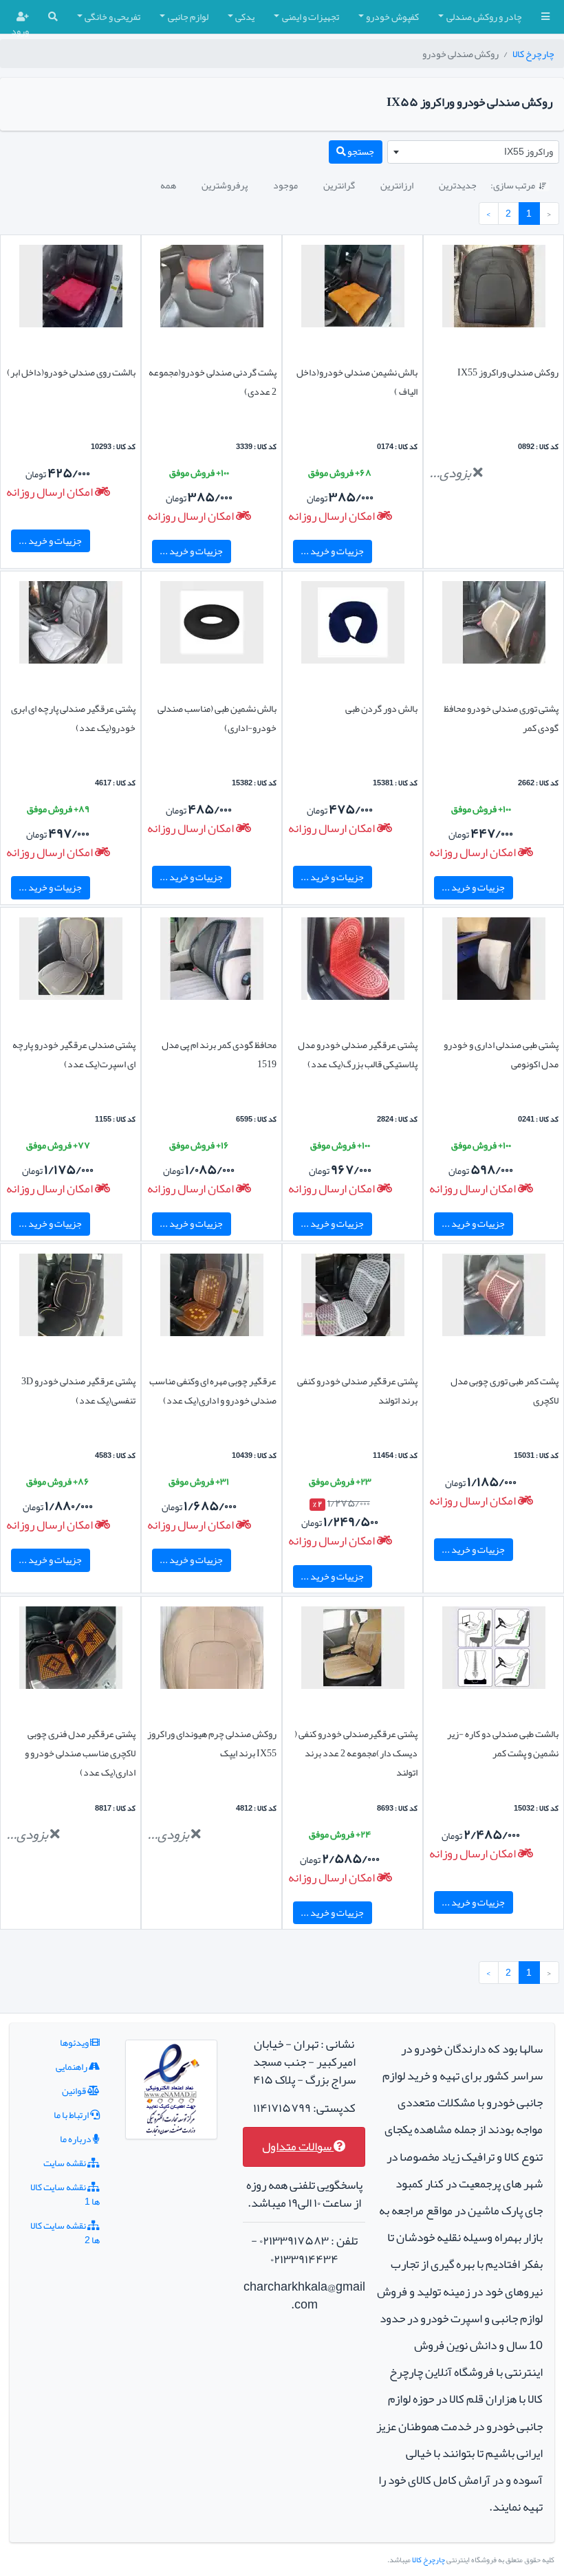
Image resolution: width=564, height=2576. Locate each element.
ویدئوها (75, 2042)
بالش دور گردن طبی (381, 708)
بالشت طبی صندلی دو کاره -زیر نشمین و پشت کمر (503, 1743)
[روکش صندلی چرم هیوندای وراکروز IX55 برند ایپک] (212, 1650)
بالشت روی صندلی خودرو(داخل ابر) (71, 372)
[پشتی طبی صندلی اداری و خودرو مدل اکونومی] (494, 961)
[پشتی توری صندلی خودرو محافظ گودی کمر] (494, 625)
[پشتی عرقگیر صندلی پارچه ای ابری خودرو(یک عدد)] (71, 625)
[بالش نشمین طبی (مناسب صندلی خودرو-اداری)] (212, 625)
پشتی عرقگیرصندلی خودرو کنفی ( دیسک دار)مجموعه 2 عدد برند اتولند (356, 1753)
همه (168, 185)
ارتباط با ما (72, 2115)
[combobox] (473, 152)
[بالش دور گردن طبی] (353, 625)
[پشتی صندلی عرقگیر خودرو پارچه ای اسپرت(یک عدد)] (71, 961)
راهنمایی (72, 2066)
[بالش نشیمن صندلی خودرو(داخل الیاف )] (353, 289)
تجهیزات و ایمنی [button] (311, 17)
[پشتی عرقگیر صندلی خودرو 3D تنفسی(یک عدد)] (71, 1298)
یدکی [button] (245, 17)
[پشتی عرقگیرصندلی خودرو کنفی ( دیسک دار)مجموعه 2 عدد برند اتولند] (353, 1650)
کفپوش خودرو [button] (392, 17)
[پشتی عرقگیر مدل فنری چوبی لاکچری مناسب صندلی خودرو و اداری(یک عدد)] (71, 1650)
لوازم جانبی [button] (188, 17)
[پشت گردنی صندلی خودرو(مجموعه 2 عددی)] (212, 289)
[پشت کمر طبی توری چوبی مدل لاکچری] (494, 1298)
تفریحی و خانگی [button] (112, 17)
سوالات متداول (298, 2147)
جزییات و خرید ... (332, 551)
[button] (545, 17)
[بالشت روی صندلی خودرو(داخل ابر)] (71, 289)
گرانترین (339, 185)
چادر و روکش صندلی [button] (484, 17)
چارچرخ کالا (533, 54)
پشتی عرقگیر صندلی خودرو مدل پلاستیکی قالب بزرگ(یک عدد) (358, 1054)
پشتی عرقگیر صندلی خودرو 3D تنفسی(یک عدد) (78, 1390)
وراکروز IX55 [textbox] (529, 151)
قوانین (75, 2091)
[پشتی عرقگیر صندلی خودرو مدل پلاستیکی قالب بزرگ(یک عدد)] (353, 961)
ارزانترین (397, 185)
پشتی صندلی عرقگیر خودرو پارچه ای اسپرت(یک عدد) (74, 1054)
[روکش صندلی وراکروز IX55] (494, 289)
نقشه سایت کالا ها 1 (65, 2194)
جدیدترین (458, 185)
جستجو (360, 151)
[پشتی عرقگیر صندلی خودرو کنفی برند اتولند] (353, 1298)
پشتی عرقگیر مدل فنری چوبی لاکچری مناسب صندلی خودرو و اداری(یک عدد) (80, 1753)
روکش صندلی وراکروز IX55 (508, 372)
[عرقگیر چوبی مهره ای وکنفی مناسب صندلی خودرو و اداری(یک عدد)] (212, 1298)
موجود (285, 185)
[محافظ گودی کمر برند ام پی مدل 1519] (212, 961)
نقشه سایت (65, 2163)
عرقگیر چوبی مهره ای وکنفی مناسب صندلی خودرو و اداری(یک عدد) (213, 1390)
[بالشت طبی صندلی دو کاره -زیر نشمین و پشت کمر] (494, 1650)
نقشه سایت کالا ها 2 (65, 2233)
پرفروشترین (225, 185)
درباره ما (76, 2139)
